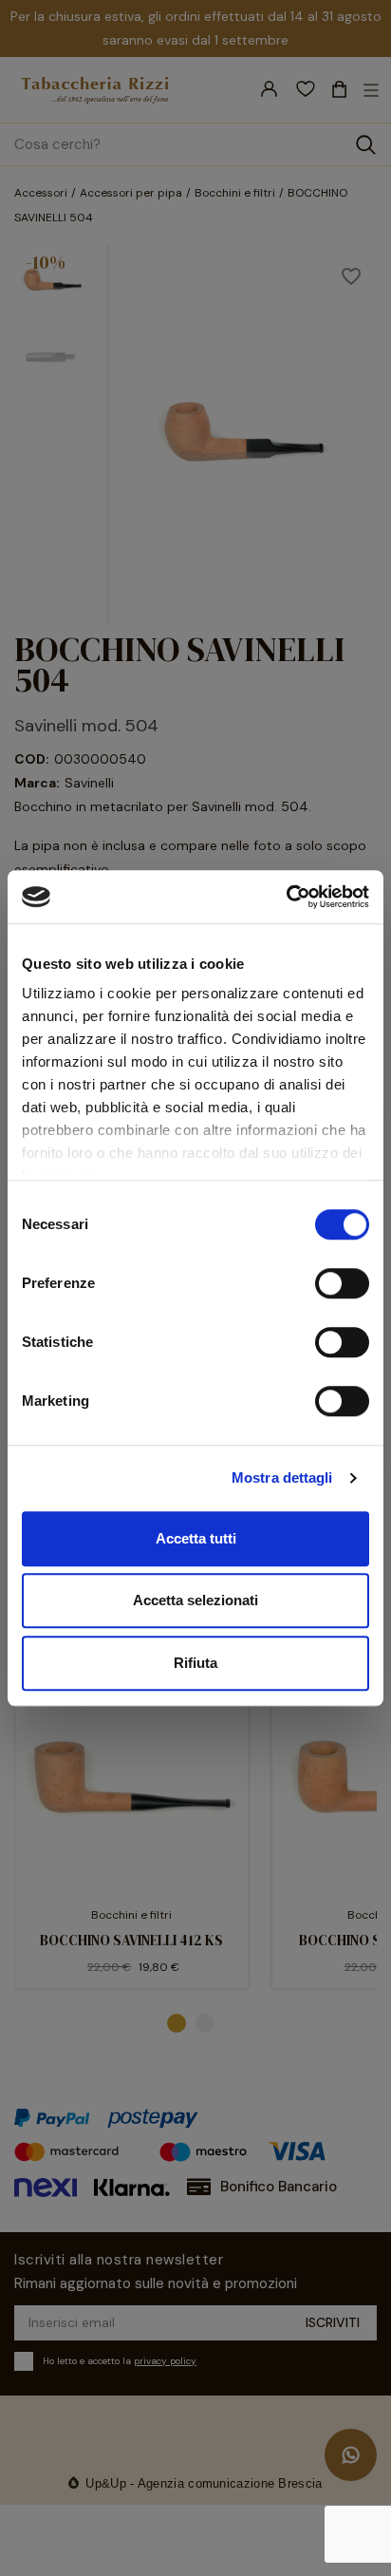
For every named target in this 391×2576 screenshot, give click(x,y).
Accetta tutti (196, 1538)
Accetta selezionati (195, 1600)
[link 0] (286, 897)
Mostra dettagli (282, 1477)
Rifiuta (195, 1663)
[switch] (342, 1283)
